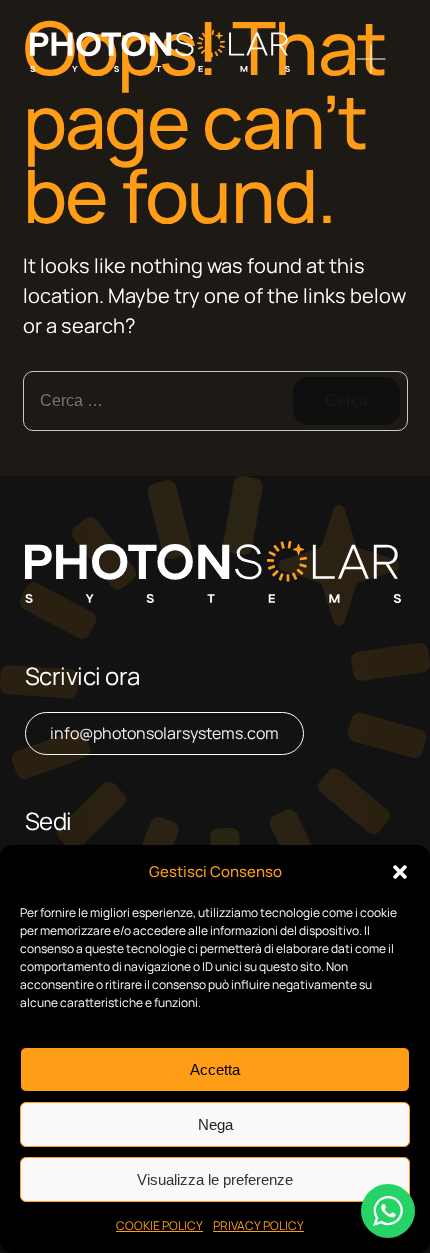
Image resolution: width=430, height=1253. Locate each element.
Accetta (215, 1069)
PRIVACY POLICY (258, 1225)
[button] (400, 872)
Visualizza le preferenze (215, 1179)
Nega (215, 1124)
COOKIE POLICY (159, 1225)
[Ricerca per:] (215, 401)
